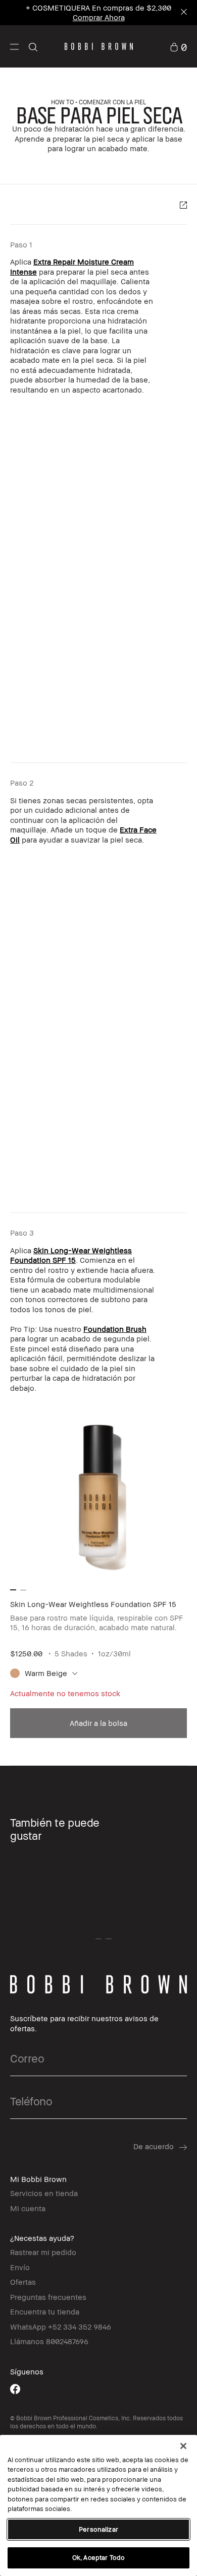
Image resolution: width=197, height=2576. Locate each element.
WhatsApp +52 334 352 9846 (61, 2327)
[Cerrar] (183, 2446)
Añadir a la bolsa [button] (98, 1723)
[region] (98, 2505)
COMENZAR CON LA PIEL (112, 102)
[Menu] (14, 46)
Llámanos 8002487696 (49, 2341)
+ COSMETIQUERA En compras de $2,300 (98, 12)
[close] (183, 13)
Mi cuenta (28, 2208)
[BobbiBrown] (99, 46)
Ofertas (23, 2282)
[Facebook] (15, 2389)
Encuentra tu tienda (45, 2311)
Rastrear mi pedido (43, 2252)
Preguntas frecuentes (48, 2297)
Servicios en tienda (44, 2193)
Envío (20, 2267)
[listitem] (98, 1571)
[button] (14, 46)
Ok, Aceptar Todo (98, 2557)
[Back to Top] (178, 1943)
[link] (178, 46)
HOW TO (62, 102)
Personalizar (98, 2529)
